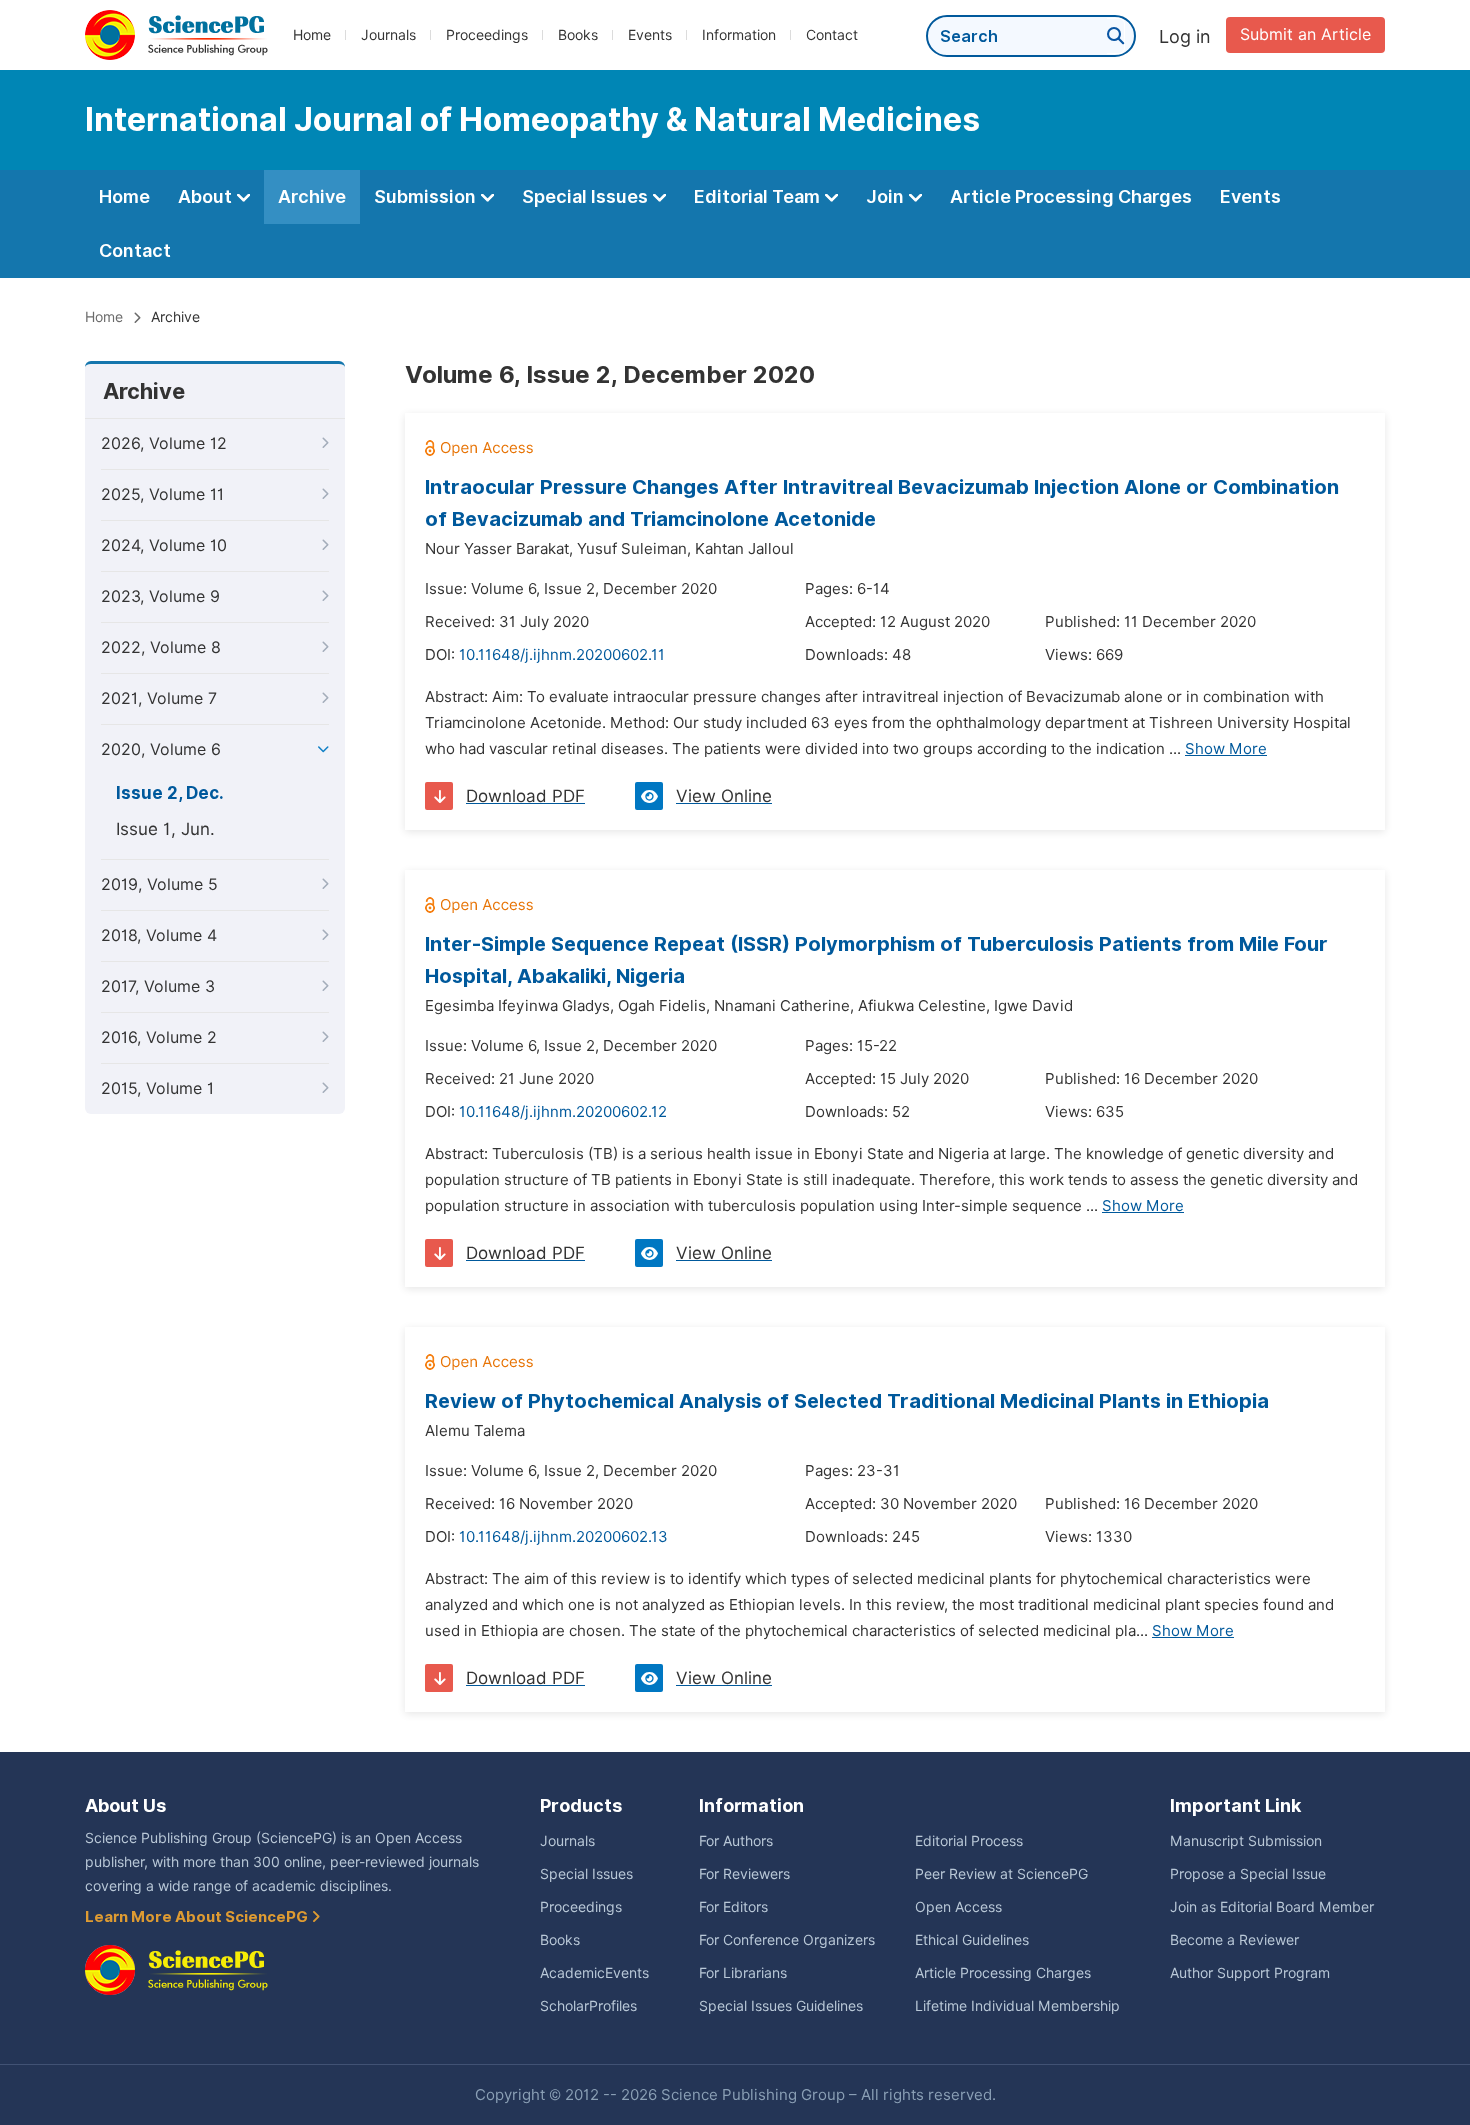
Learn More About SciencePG (198, 1917)
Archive (312, 196)
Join (887, 196)
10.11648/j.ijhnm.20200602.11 (562, 655)
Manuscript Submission (1246, 1841)
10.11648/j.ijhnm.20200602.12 (563, 1112)
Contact (832, 35)
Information (739, 35)
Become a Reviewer (1234, 1940)
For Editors (733, 1907)
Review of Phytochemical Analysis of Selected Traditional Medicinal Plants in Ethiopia (847, 1401)
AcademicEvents (594, 1973)
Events (650, 35)
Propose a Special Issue (1248, 1874)
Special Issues (587, 196)
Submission (427, 196)
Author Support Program (1250, 1973)
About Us (125, 1805)
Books (578, 35)
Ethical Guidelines (972, 1940)
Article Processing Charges (1071, 196)
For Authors (736, 1841)
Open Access (958, 1907)
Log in (1185, 36)
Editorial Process (969, 1841)
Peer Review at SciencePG (1001, 1874)
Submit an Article (1305, 34)
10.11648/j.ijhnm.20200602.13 (563, 1537)
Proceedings (487, 35)
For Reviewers (744, 1874)
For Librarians (743, 1973)
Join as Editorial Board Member (1272, 1907)
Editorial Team (759, 196)
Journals (388, 35)
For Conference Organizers (787, 1940)
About (207, 196)
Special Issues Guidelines (781, 2006)
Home (312, 35)
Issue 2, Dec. (170, 793)
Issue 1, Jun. (165, 829)
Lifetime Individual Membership (1017, 2006)
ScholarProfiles (588, 2006)
